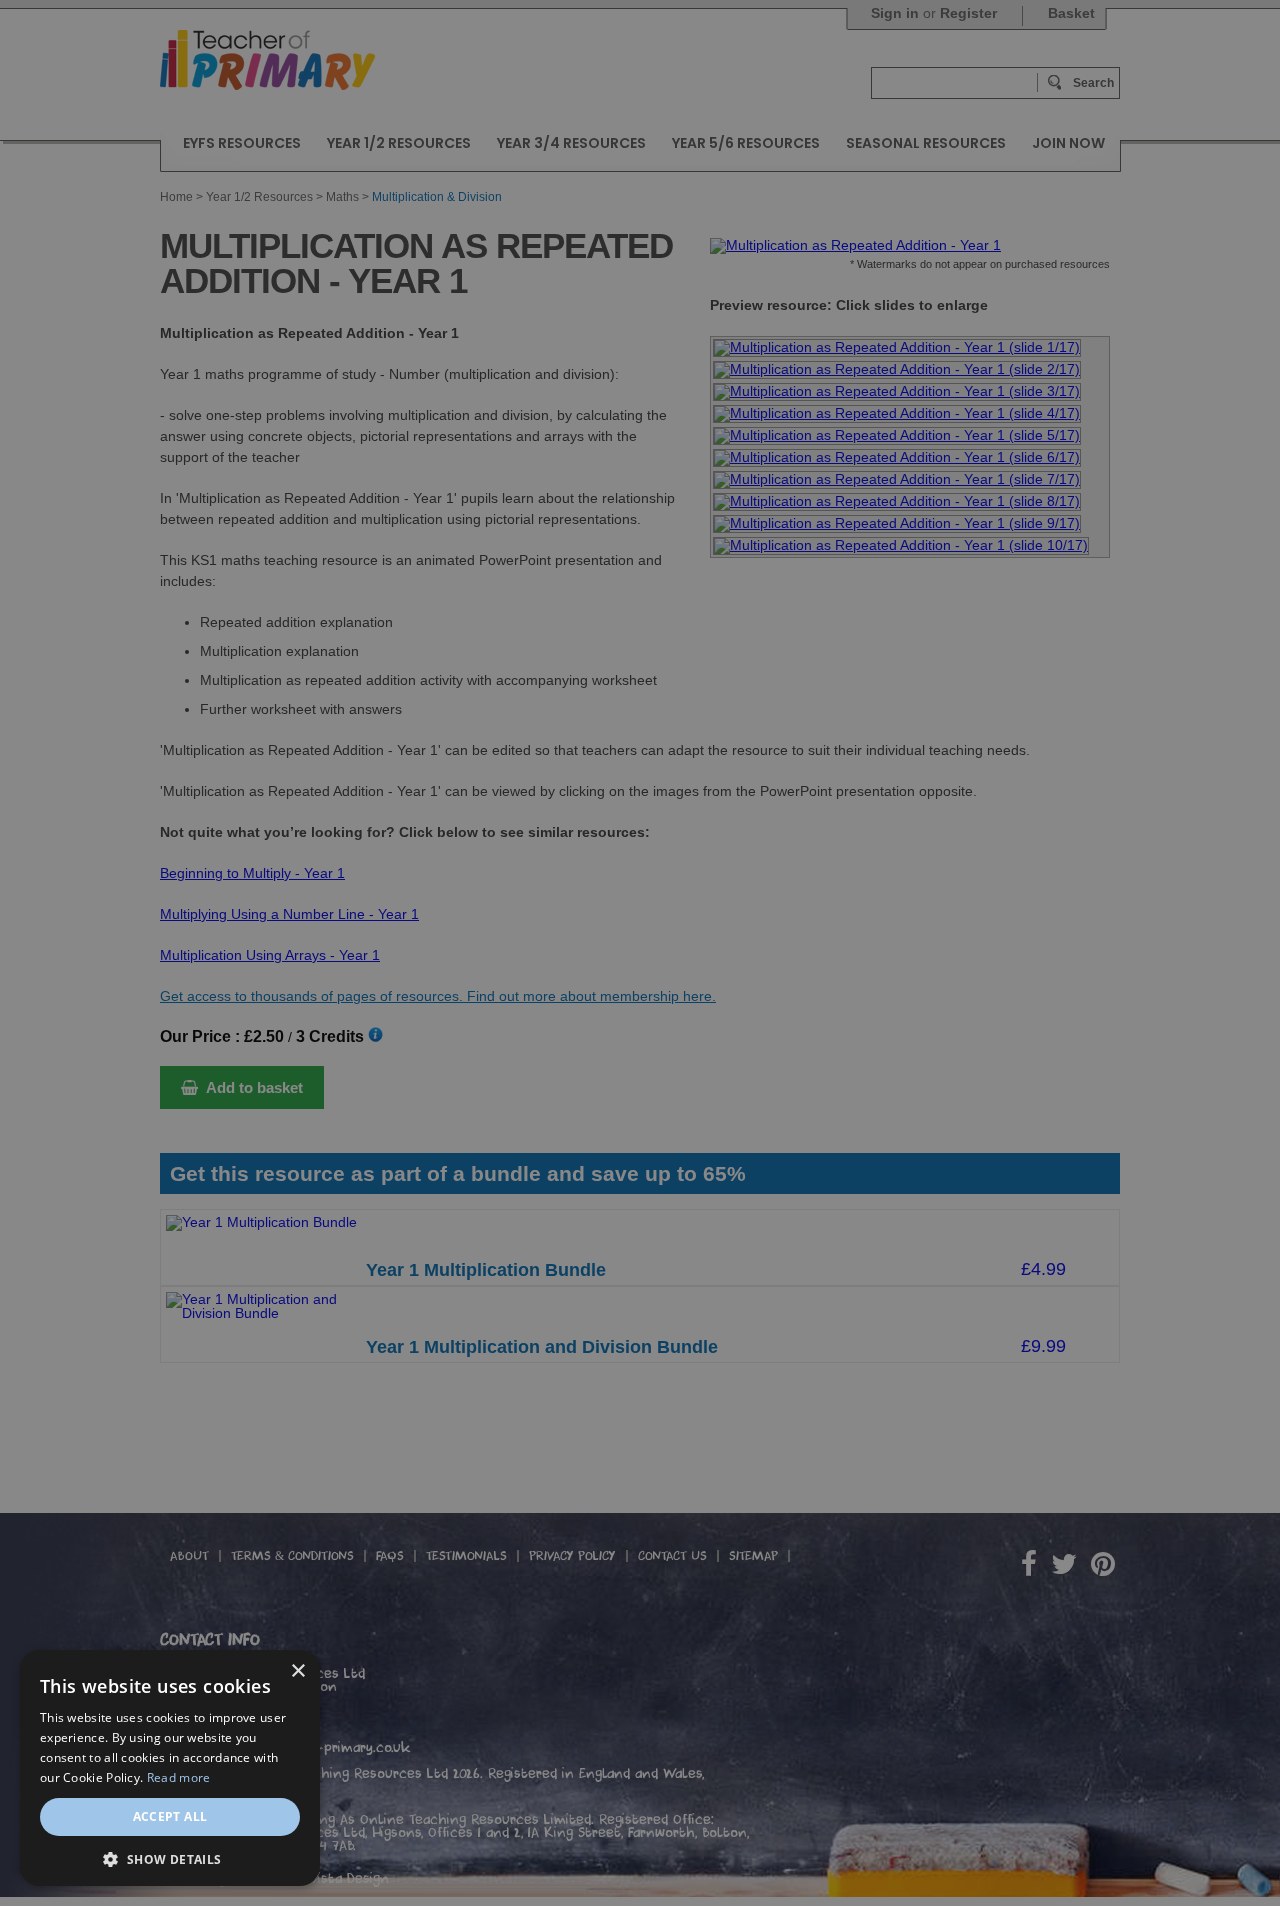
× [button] (297, 1671)
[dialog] (640, 953)
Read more (179, 1777)
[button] (170, 1857)
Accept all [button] (170, 1816)
